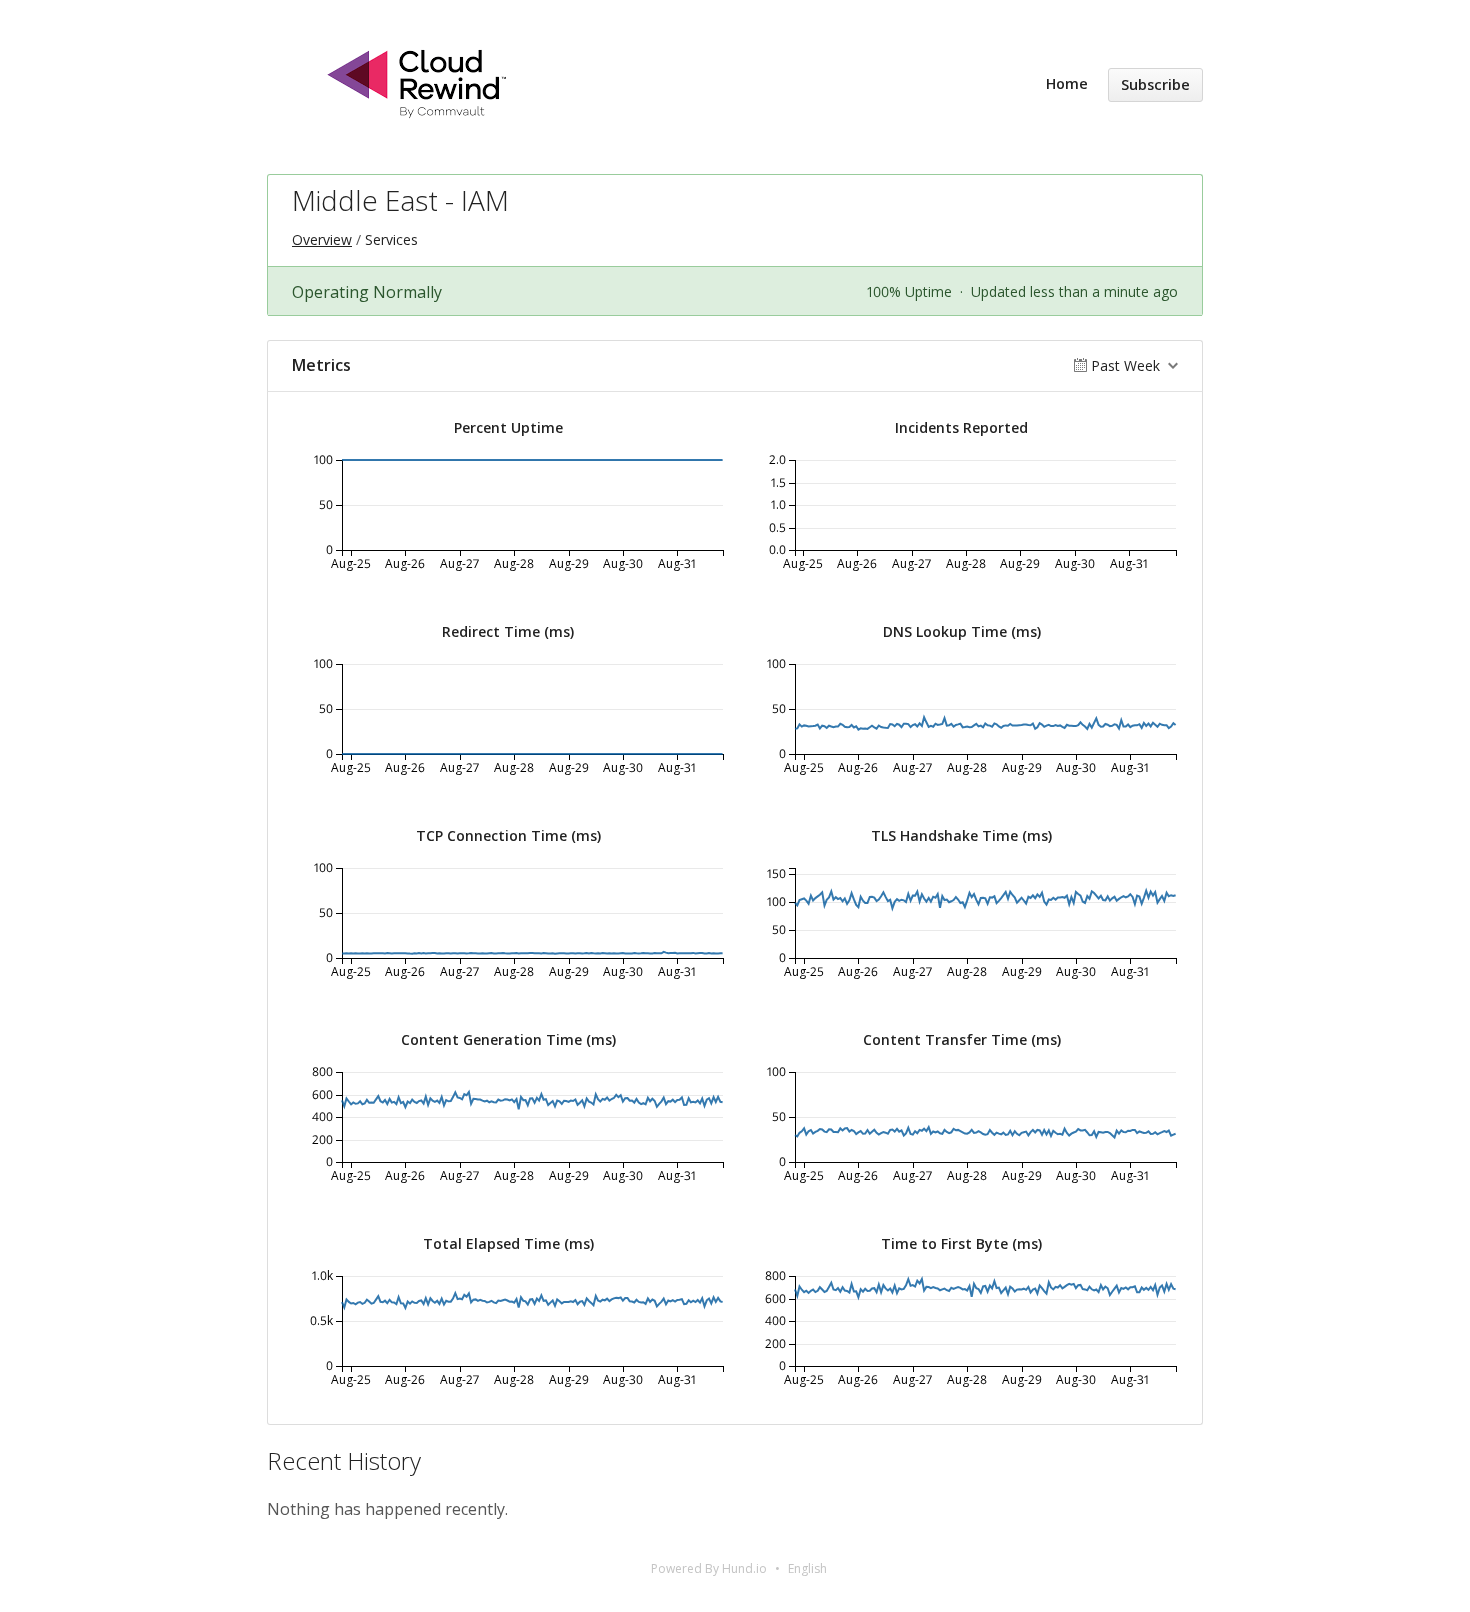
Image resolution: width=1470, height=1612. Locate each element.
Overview (322, 239)
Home (1067, 83)
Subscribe (1155, 84)
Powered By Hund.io (709, 1568)
